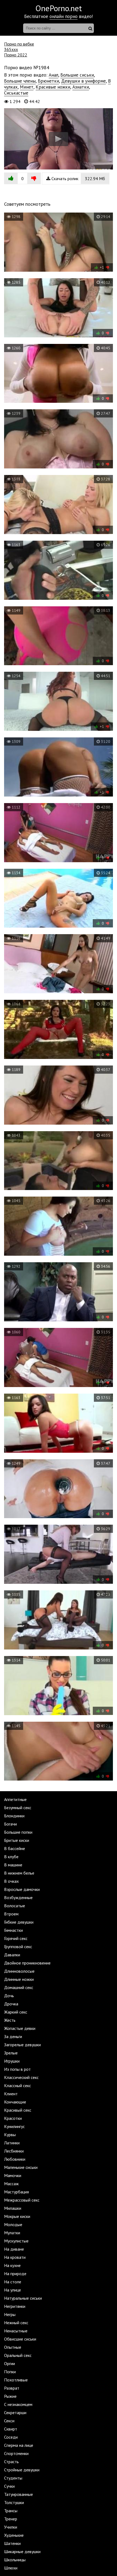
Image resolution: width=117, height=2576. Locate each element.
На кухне (12, 2265)
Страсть (11, 2462)
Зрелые (11, 2053)
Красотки (13, 2118)
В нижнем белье (19, 1873)
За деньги (13, 2036)
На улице (13, 2290)
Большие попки (18, 1832)
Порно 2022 (16, 55)
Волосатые (15, 1906)
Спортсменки (16, 2453)
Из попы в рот (17, 2069)
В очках (11, 1881)
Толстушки (14, 2502)
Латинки (12, 2143)
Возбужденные (18, 1897)
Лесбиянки (14, 2151)
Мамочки (13, 2175)
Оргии (10, 2363)
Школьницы (15, 2560)
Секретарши (15, 2412)
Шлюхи (11, 2568)
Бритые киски (17, 1840)
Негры (10, 2314)
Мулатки (12, 2233)
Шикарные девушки (22, 2551)
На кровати (15, 2257)
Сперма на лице (19, 2445)
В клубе (11, 1857)
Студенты (13, 2478)
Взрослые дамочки (22, 1889)
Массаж (11, 2184)
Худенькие (14, 2535)
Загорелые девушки (22, 2045)
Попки (10, 2372)
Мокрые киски (17, 2216)
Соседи (11, 2437)
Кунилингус (14, 2126)
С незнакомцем (18, 2404)
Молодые (13, 2224)
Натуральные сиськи (23, 2298)
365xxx (11, 49)
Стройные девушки (22, 2470)
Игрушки (12, 2061)
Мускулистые (16, 2241)
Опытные (13, 2347)
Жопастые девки (20, 2028)
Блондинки (14, 1816)
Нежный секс (16, 2323)
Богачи (10, 1824)
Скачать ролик (78, 178)
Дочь (9, 1996)
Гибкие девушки (19, 1922)
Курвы (10, 2135)
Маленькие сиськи (21, 2167)
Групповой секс (18, 1947)
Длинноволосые (19, 1971)
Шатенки (12, 2543)
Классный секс (18, 2085)
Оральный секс (18, 2355)
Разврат (12, 2388)
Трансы (11, 2511)
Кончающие (15, 2102)
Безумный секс (18, 1808)
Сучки (9, 2486)
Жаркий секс (16, 2012)
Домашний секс (19, 1987)
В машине (13, 1865)
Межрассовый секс (22, 2200)
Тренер (11, 2519)
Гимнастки (13, 1930)
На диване (14, 2249)
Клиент (11, 2094)
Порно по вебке (19, 44)
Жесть (10, 2020)
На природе (15, 2274)
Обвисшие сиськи (20, 2339)
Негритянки (15, 2306)
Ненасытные (16, 2331)
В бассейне (15, 1848)
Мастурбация (16, 2192)
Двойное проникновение (27, 1963)
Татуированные (19, 2494)
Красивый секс (18, 2110)
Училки (11, 2527)
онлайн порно (64, 16)
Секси (9, 2421)
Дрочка (11, 2004)
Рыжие (10, 2396)
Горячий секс (16, 1938)
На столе (13, 2282)
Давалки (12, 1955)
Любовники (15, 2159)
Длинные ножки (19, 1979)
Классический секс (21, 2077)
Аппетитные (15, 1799)
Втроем (11, 1914)
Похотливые (16, 2380)
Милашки (13, 2208)
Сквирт (11, 2429)
